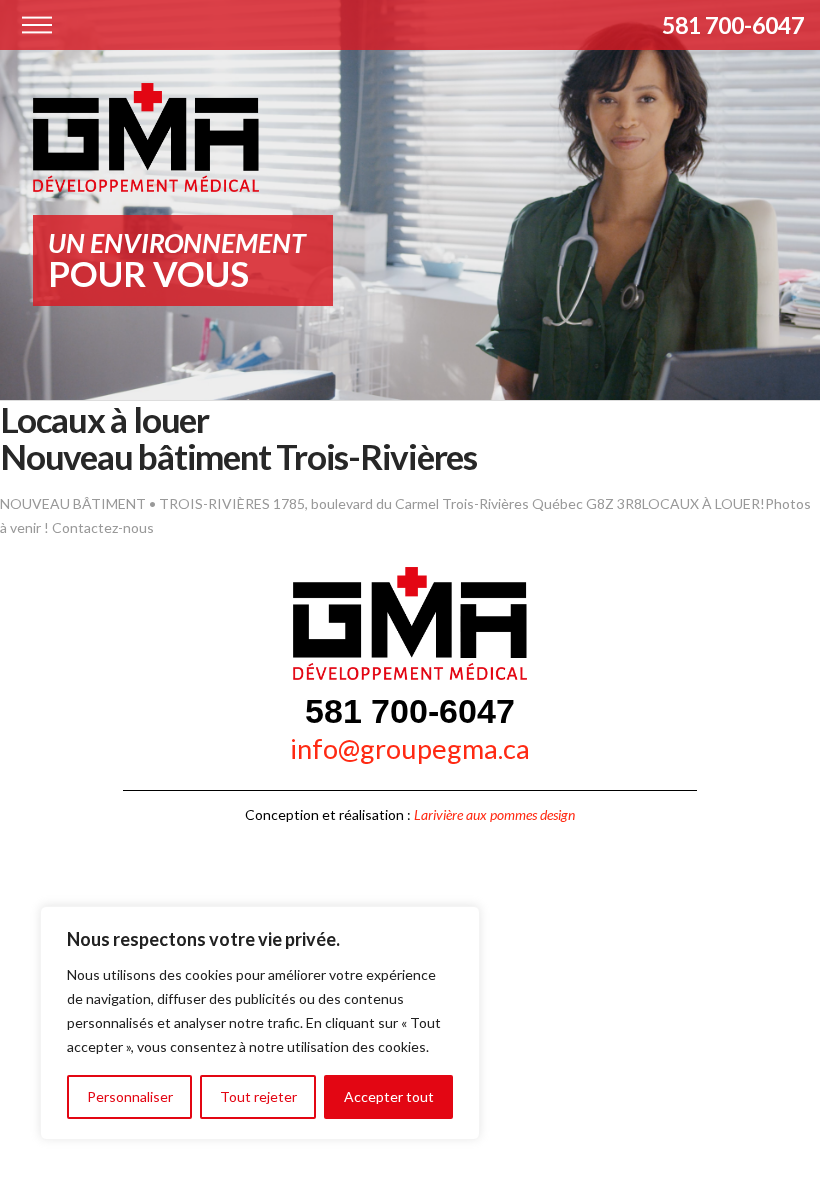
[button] (37, 25)
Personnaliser (130, 1096)
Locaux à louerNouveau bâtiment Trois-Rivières (238, 437)
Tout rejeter (258, 1096)
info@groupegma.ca (410, 748)
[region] (260, 1023)
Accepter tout (389, 1096)
